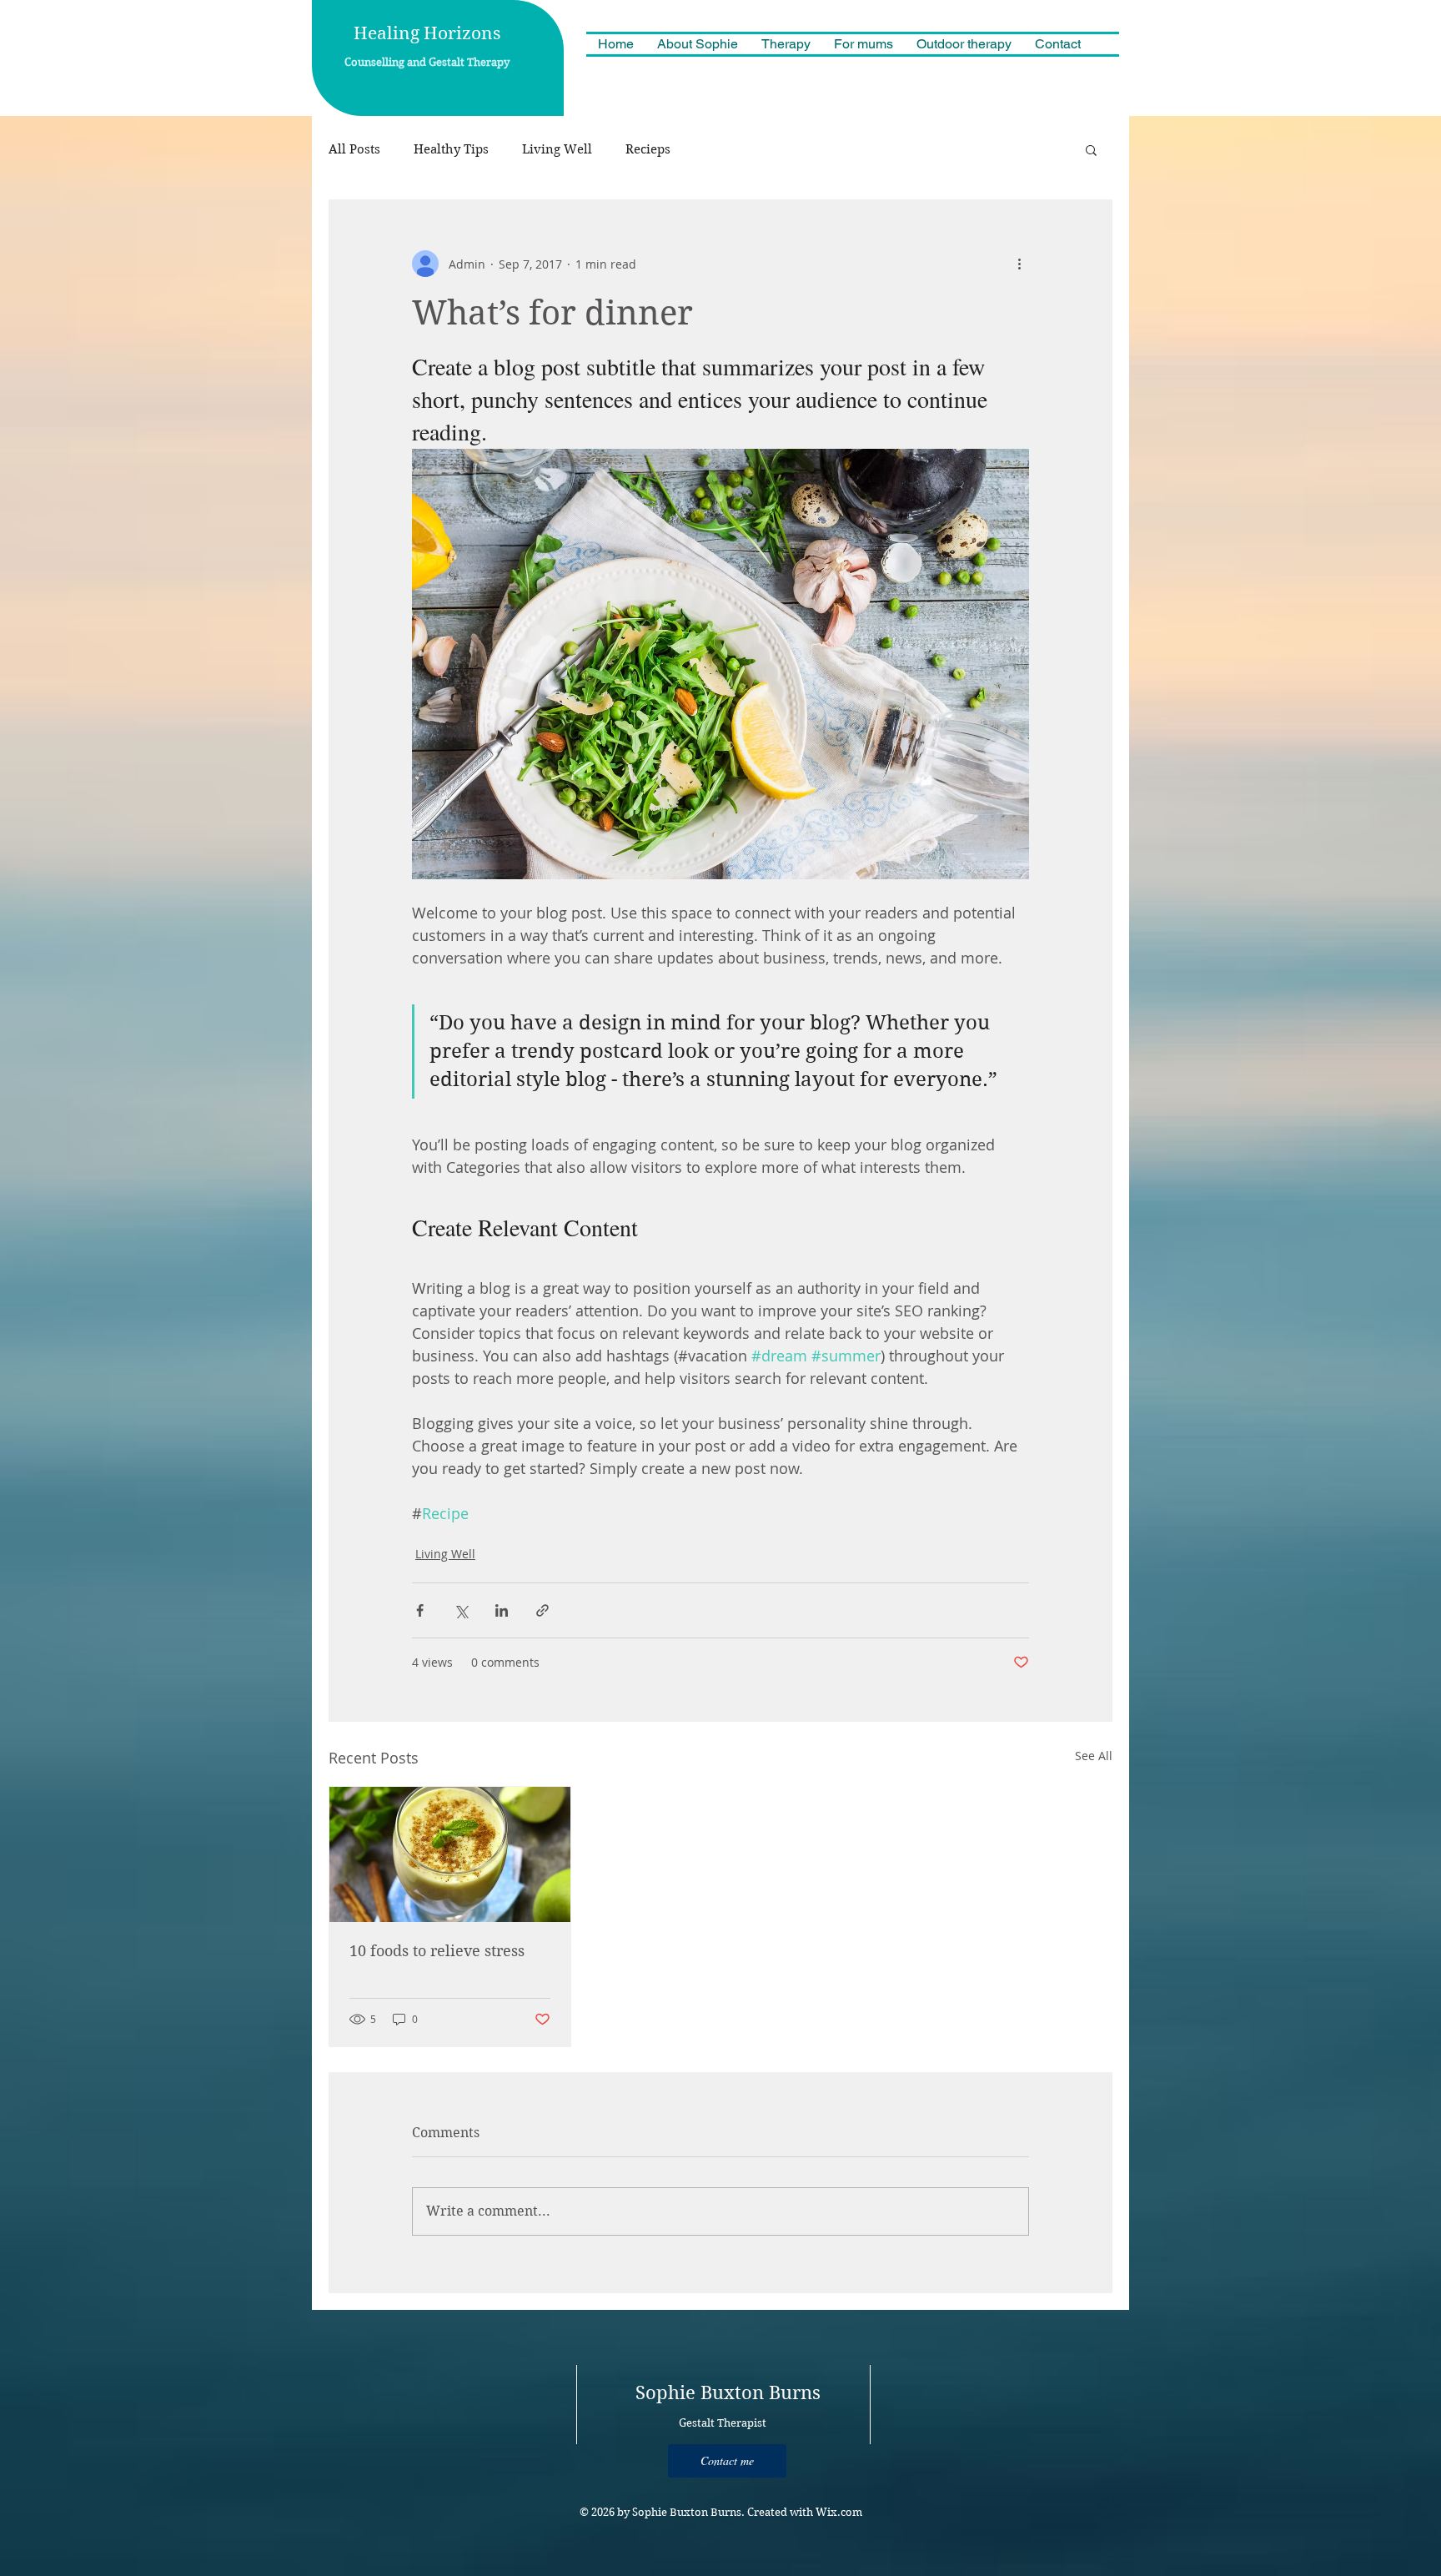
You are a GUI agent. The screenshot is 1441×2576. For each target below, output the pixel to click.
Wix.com (839, 2512)
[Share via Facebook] (420, 1610)
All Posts (354, 149)
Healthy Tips (451, 149)
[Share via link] (542, 1610)
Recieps (648, 149)
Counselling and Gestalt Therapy (427, 62)
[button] (1091, 149)
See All (1094, 1756)
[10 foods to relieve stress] (450, 1854)
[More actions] (1019, 264)
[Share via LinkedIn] (502, 1610)
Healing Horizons (427, 33)
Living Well (557, 149)
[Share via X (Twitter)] (461, 1610)
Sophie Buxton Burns (728, 2392)
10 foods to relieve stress (437, 1951)
